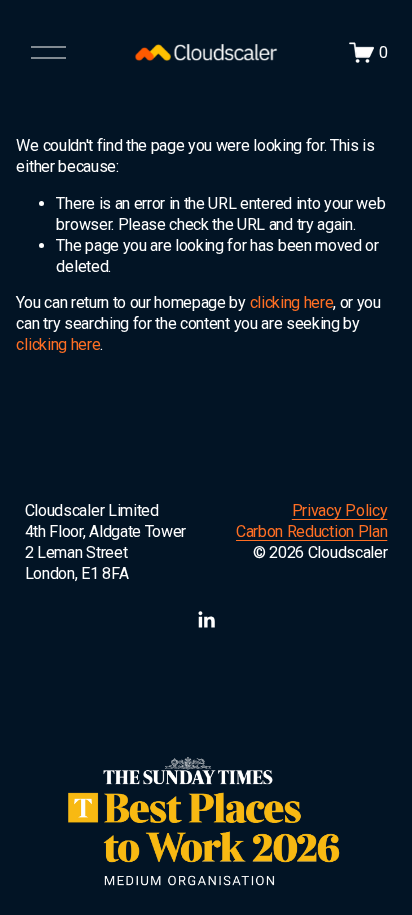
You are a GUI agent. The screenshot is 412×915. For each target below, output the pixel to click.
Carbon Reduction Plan (311, 531)
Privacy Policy (340, 510)
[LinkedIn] (206, 620)
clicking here (292, 302)
